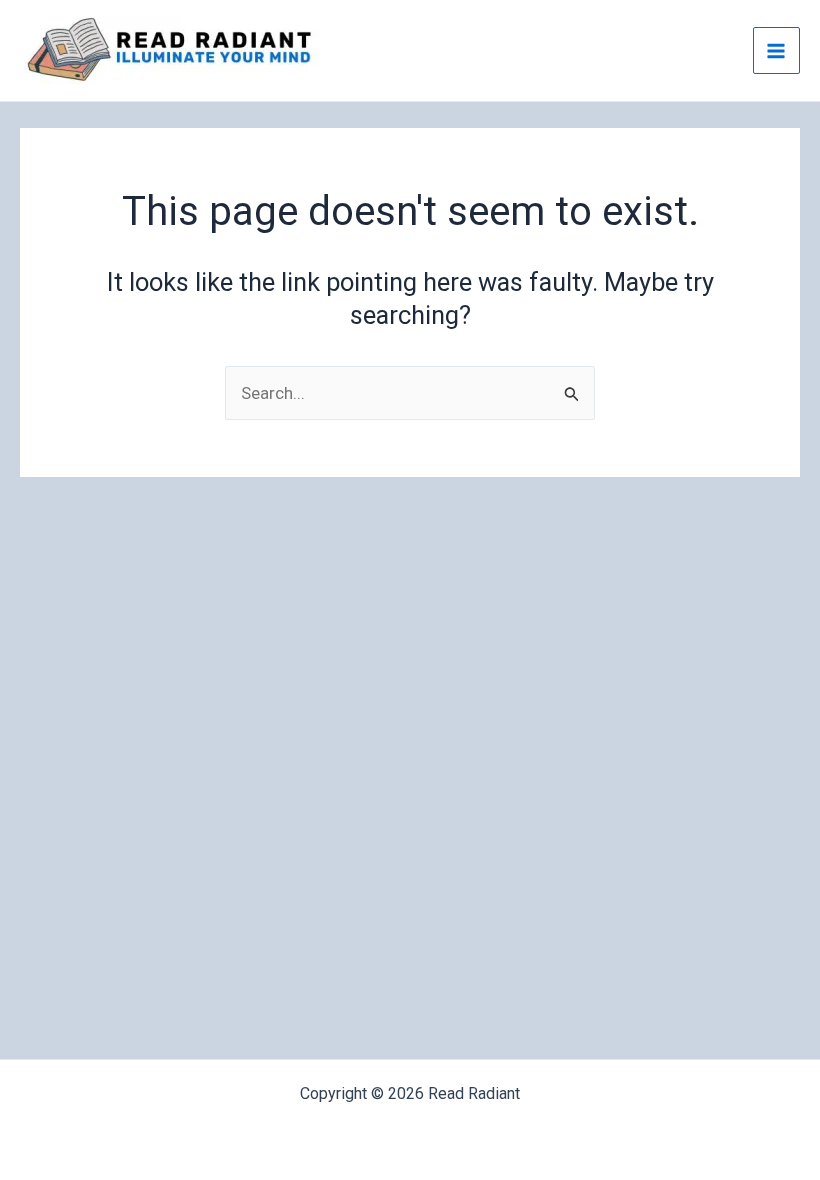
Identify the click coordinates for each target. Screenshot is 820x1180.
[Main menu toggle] (777, 51)
